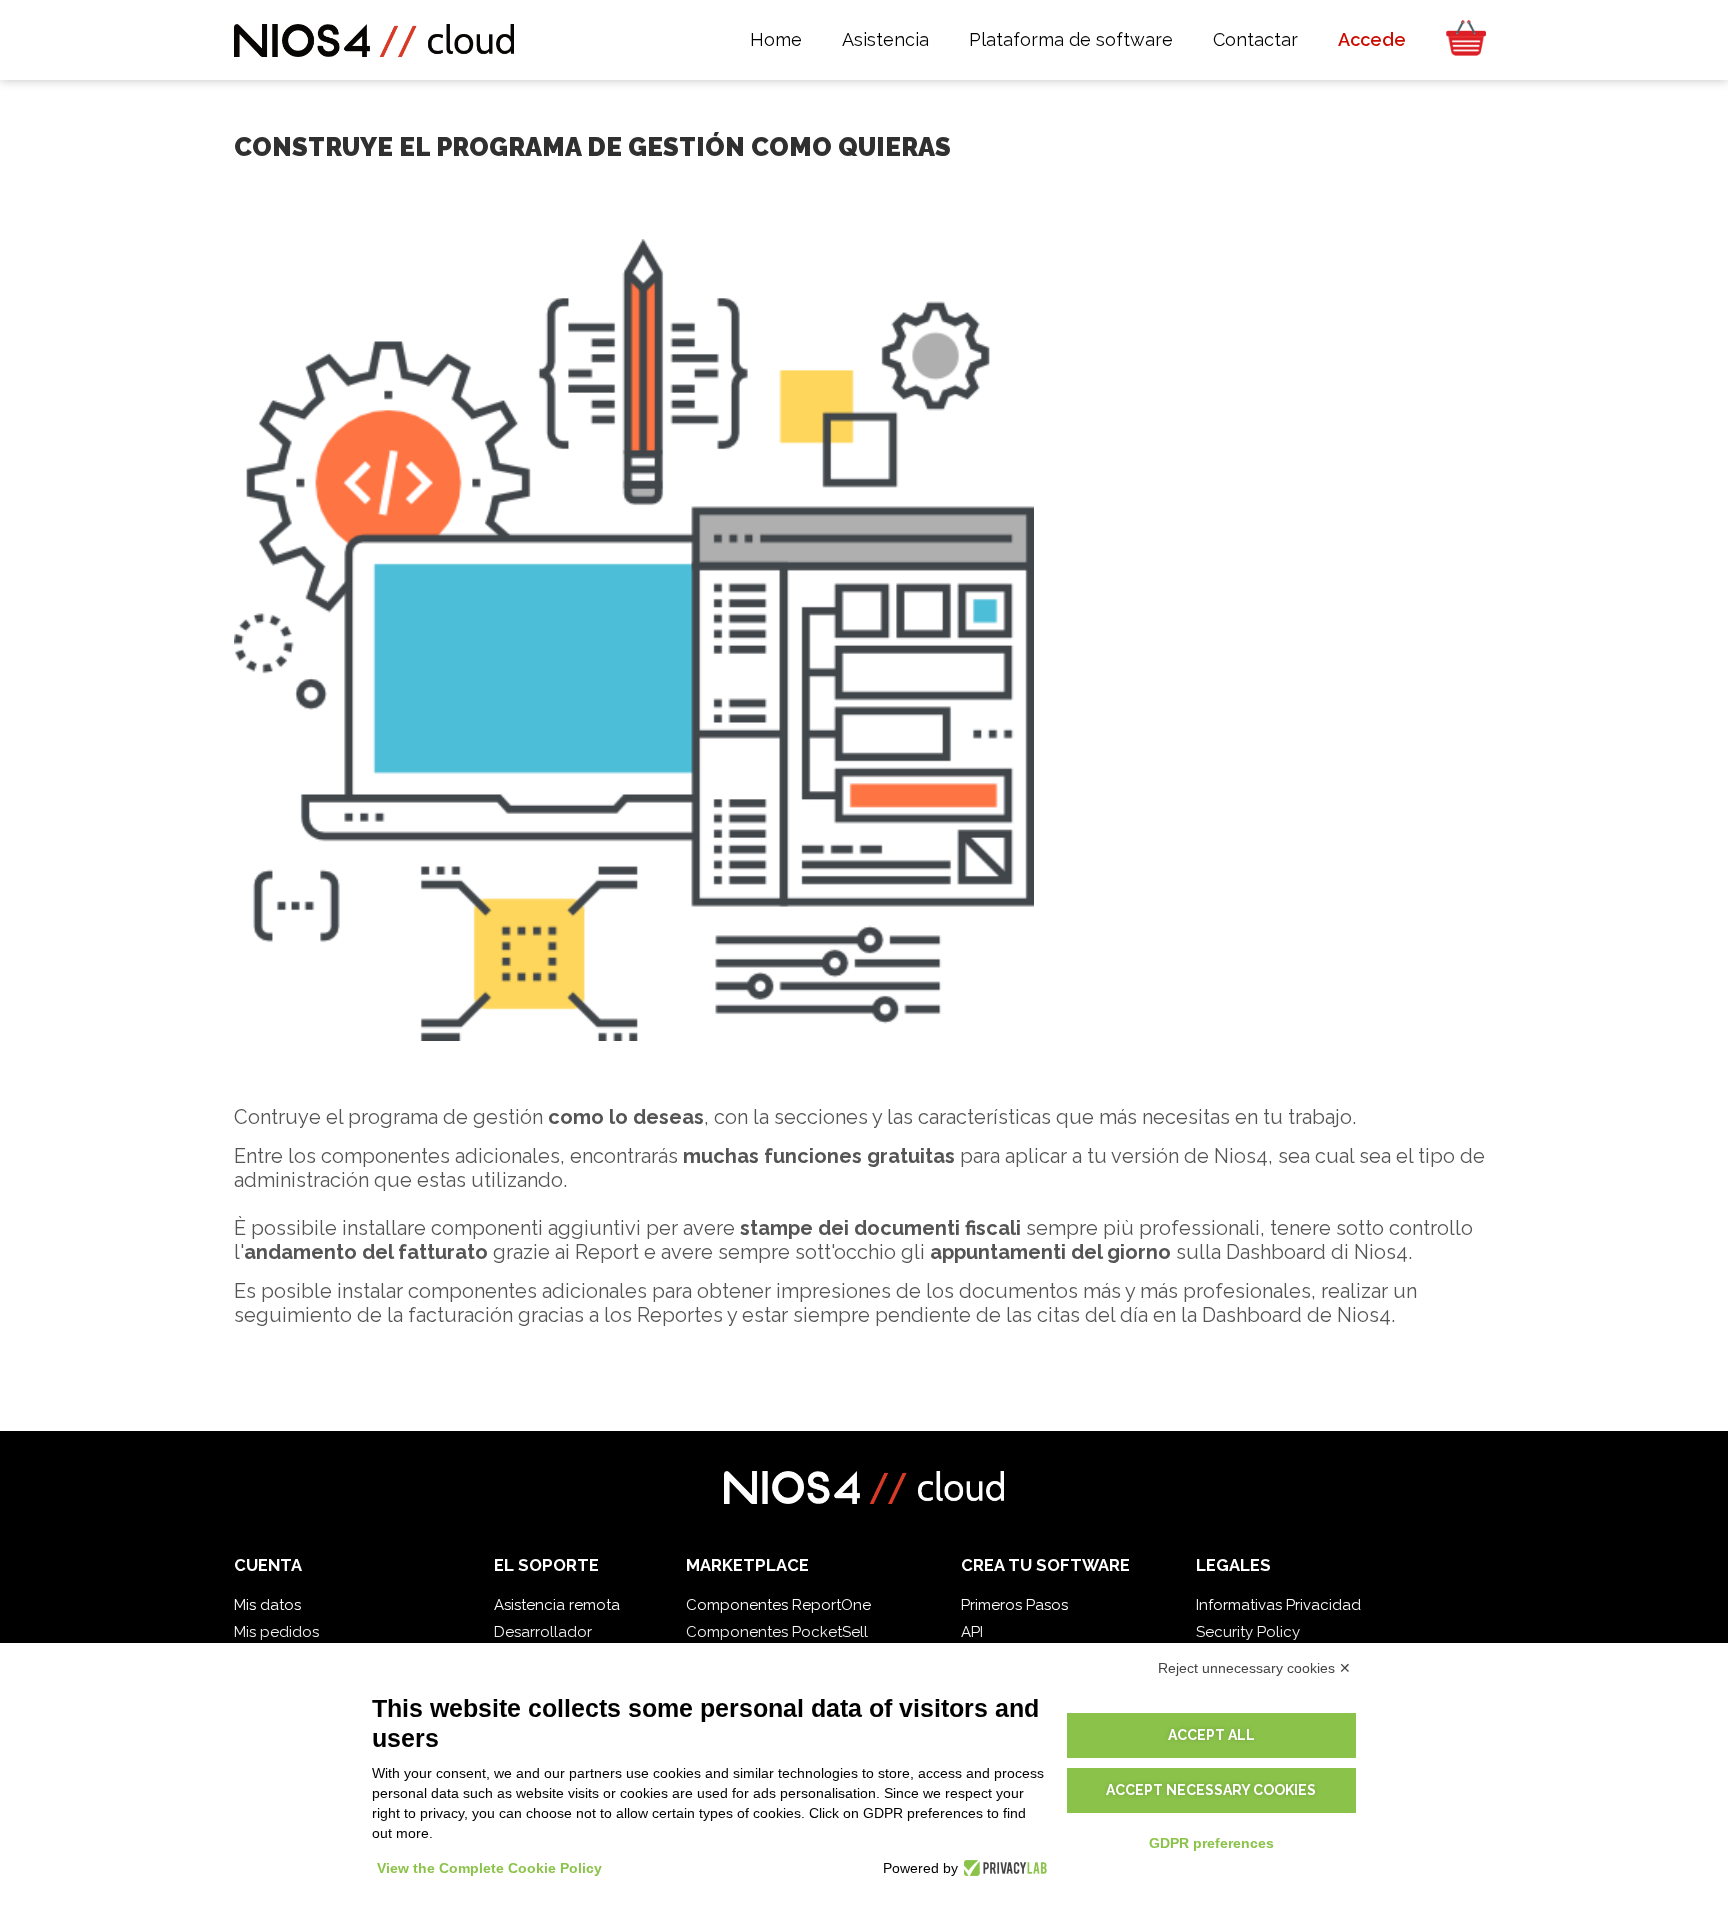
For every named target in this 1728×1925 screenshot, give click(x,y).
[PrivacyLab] (1002, 1868)
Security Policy (1248, 1632)
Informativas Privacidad (1278, 1605)
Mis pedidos (276, 1632)
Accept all (1211, 1735)
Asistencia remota (557, 1605)
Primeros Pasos (1014, 1605)
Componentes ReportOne (778, 1605)
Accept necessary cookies (1211, 1790)
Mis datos (267, 1605)
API (972, 1632)
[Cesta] (1460, 40)
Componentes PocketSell (777, 1632)
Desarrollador (543, 1632)
